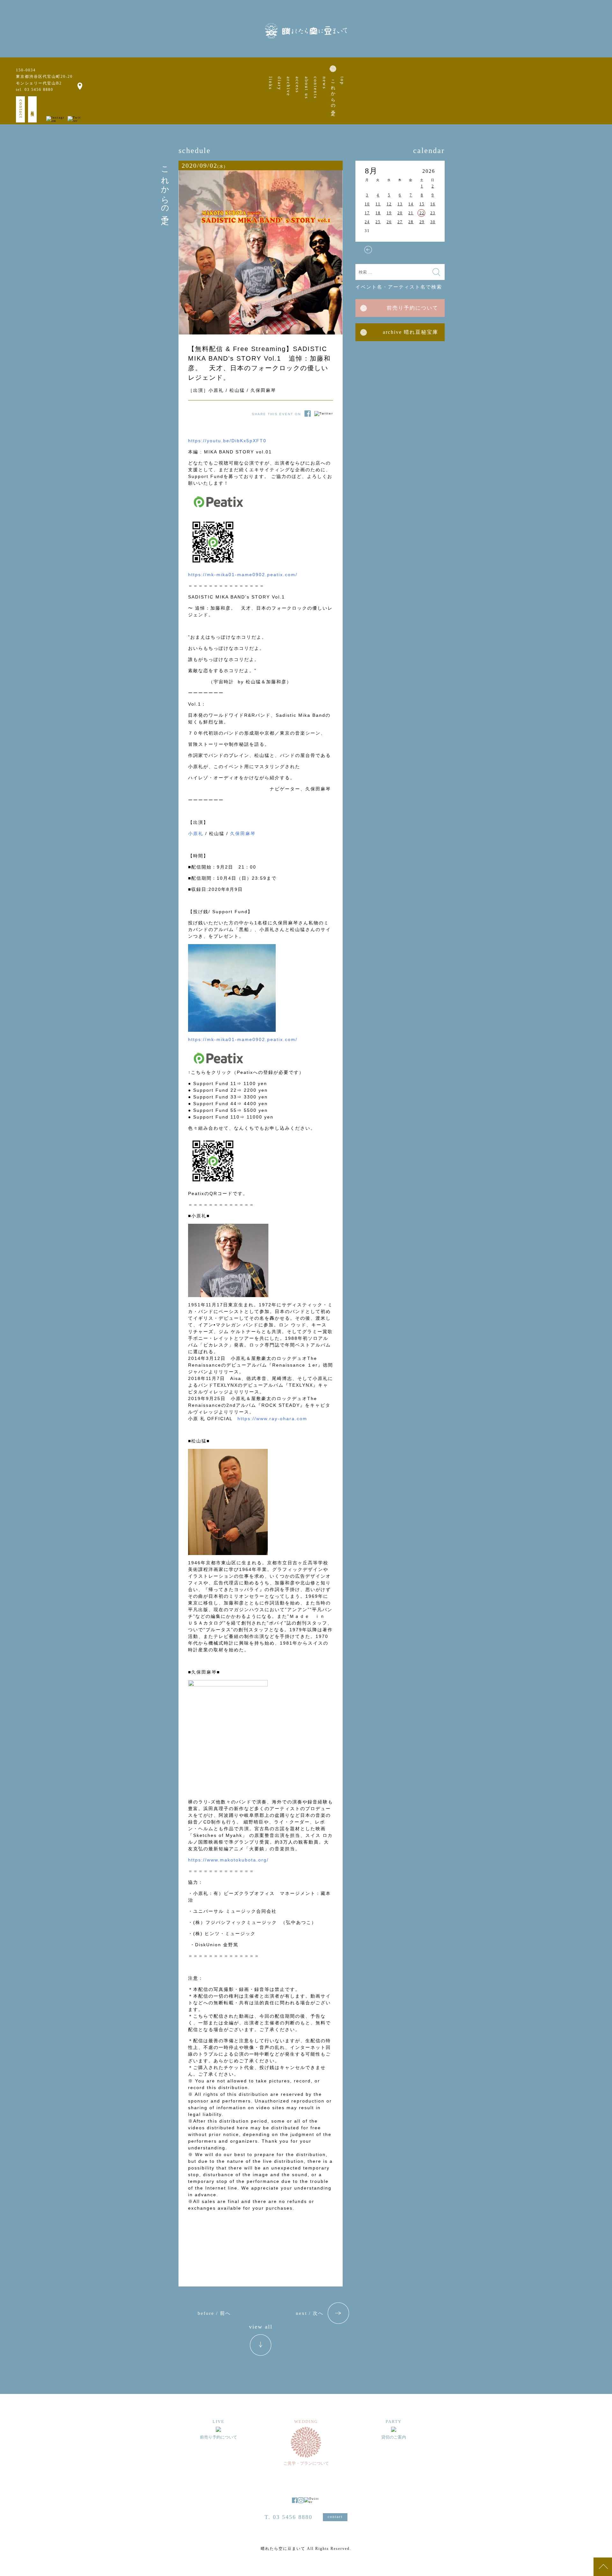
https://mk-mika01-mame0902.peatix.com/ (243, 575)
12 (389, 204)
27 (400, 222)
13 (400, 204)
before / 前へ (214, 2313)
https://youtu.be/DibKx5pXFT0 (227, 441)
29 (422, 222)
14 (411, 204)
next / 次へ (310, 2313)
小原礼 (196, 833)
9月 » (432, 250)
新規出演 (33, 109)
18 (378, 213)
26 (389, 222)
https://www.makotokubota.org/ (228, 1860)
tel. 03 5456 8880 (35, 90)
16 (433, 204)
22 (422, 213)
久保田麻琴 (243, 833)
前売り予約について (412, 308)
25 (378, 222)
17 (367, 213)
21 (411, 213)
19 (389, 213)
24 (367, 222)
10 (367, 204)
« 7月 (368, 250)
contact (21, 109)
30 (433, 222)
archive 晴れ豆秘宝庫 (411, 332)
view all (261, 2327)
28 (411, 222)
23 (433, 213)
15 (422, 204)
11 (378, 204)
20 (400, 213)
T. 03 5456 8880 (288, 2517)
